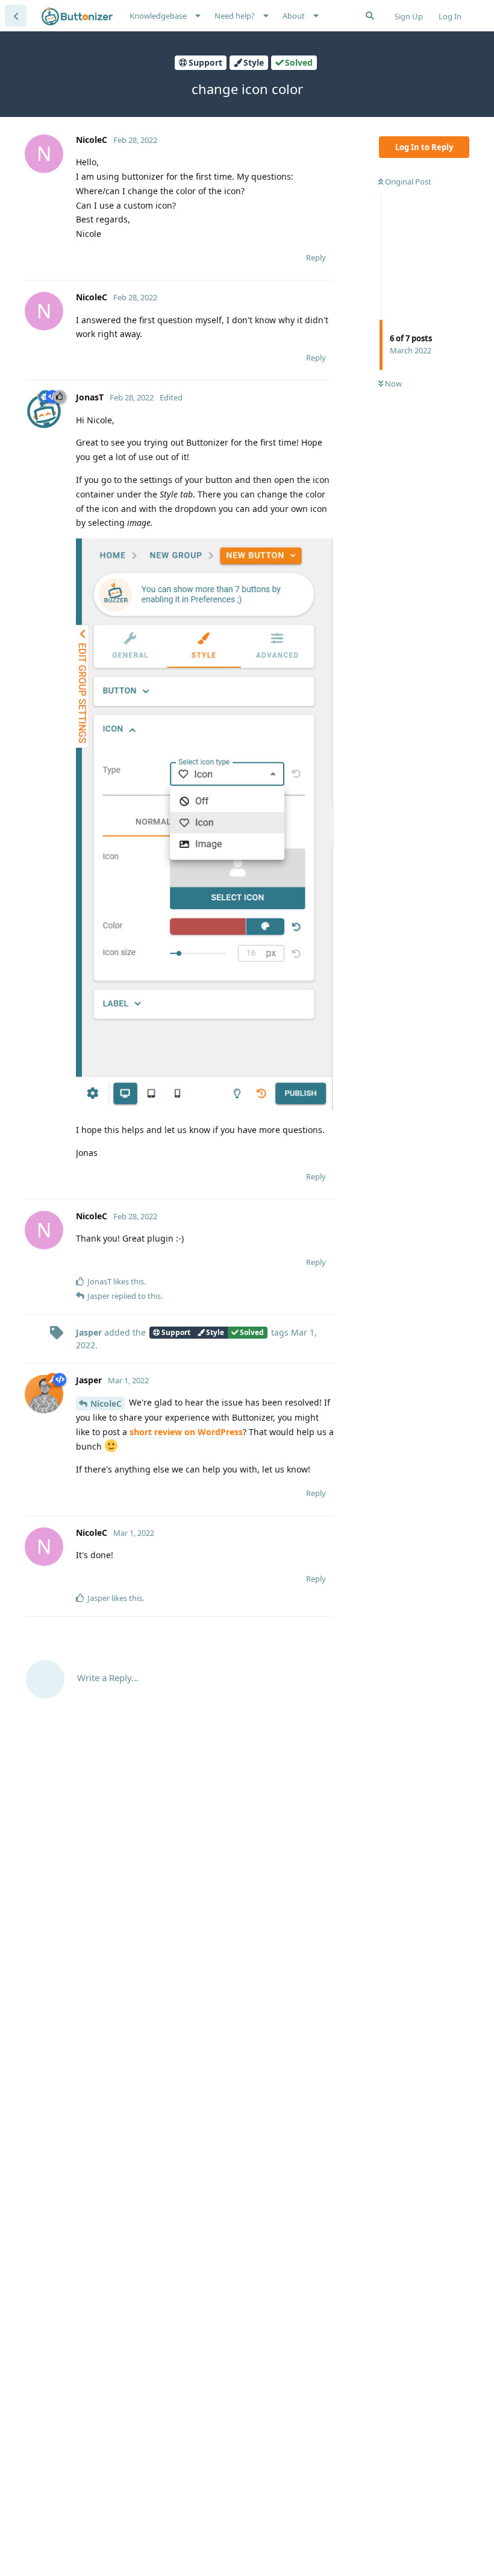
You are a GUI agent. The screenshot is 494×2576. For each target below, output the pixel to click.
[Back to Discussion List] (16, 16)
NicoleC (106, 1403)
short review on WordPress (186, 1432)
